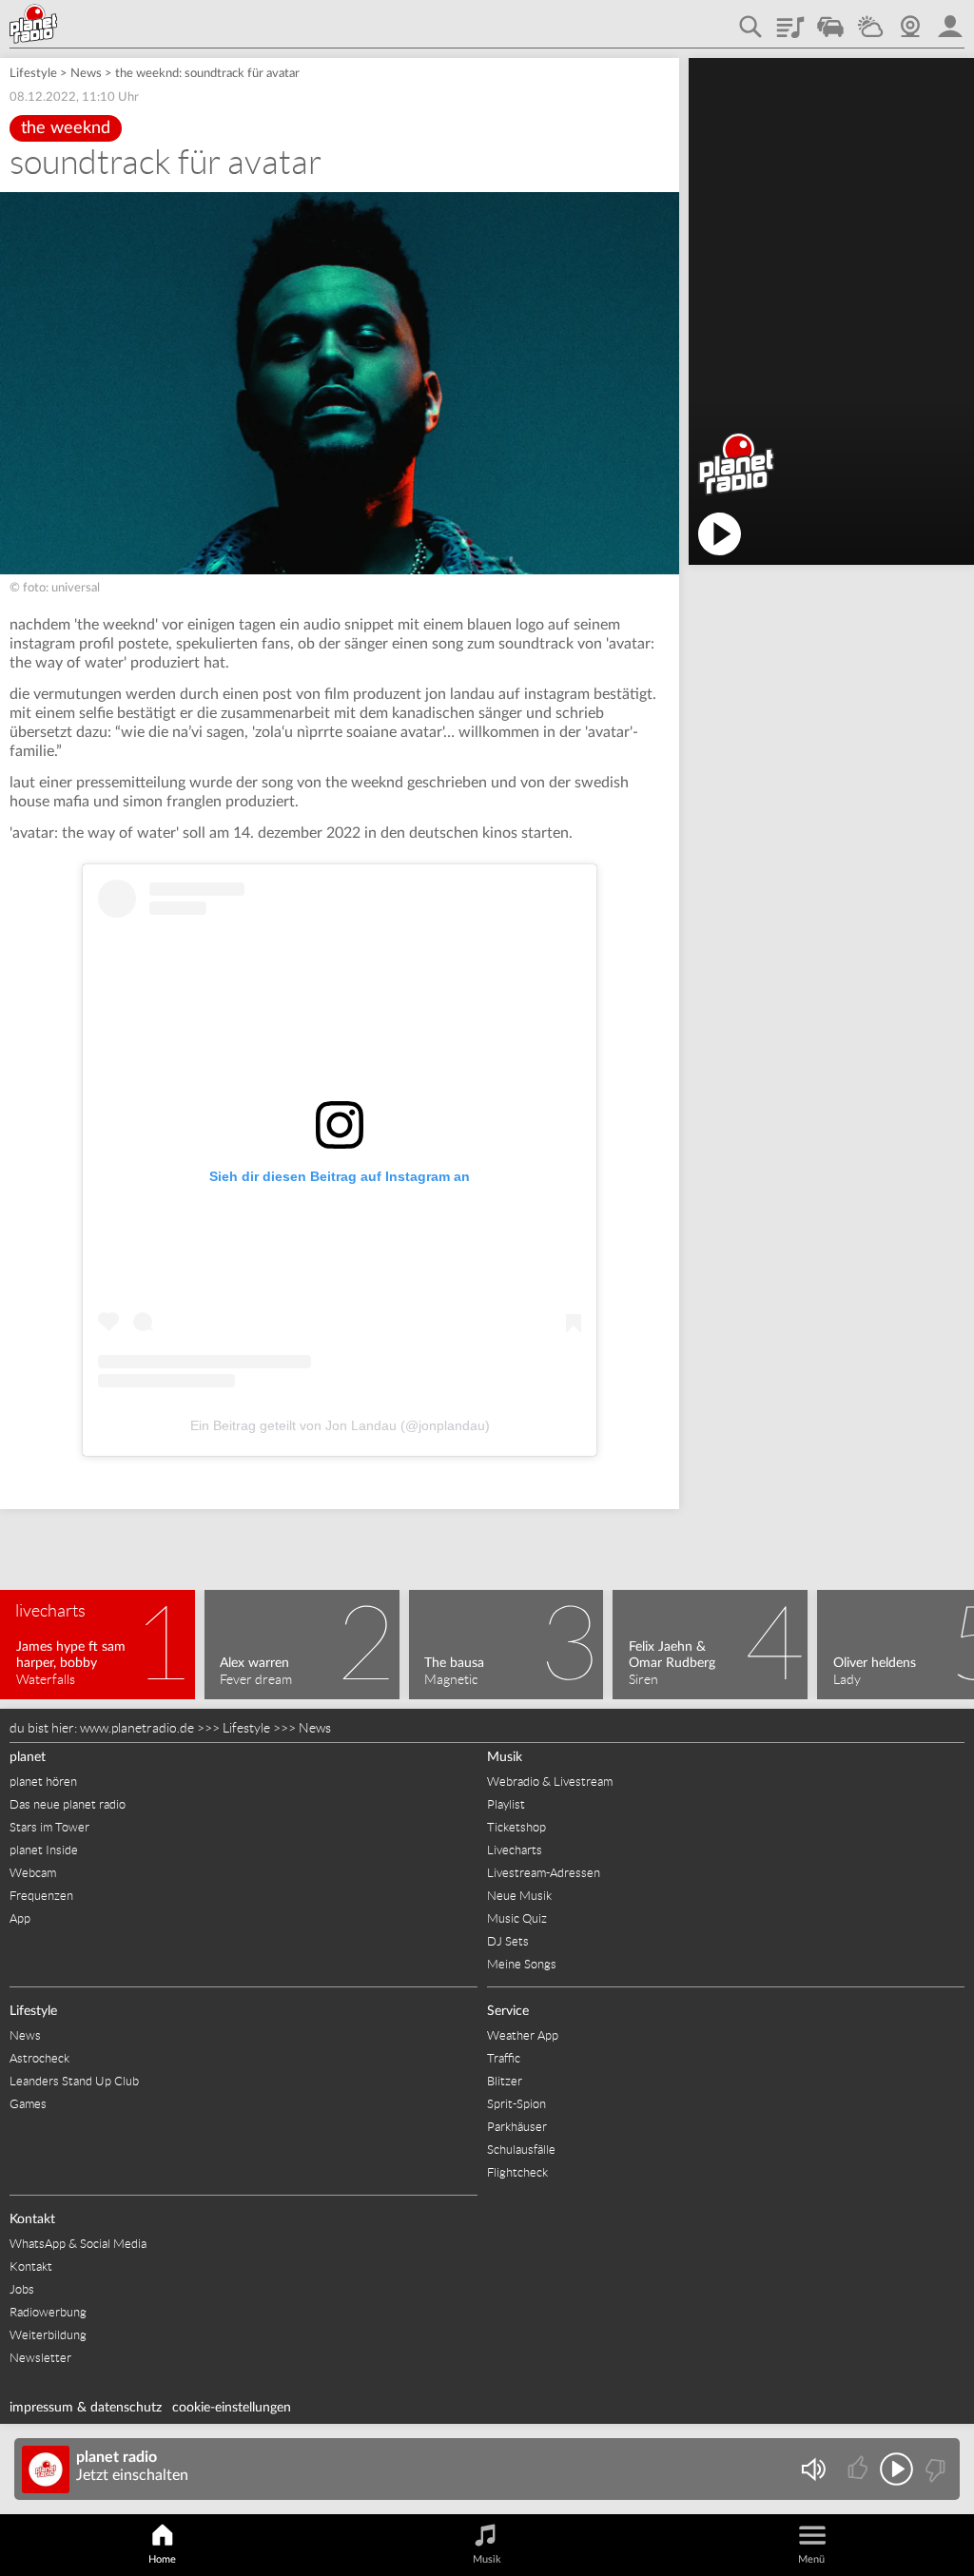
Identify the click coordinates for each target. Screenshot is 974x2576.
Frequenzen (41, 1896)
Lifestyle (33, 74)
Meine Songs (522, 1964)
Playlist (790, 20)
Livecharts (515, 1850)
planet (28, 1757)
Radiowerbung (48, 2312)
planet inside (950, 20)
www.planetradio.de (137, 1728)
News (86, 74)
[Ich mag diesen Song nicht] (934, 2469)
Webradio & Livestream (550, 1782)
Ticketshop (516, 1827)
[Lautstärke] (813, 2469)
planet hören (43, 1782)
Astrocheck (39, 2058)
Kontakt (32, 2219)
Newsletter (40, 2358)
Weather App (523, 2035)
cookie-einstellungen (232, 2408)
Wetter (870, 20)
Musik (505, 1757)
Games (28, 2104)
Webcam (910, 20)
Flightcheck (517, 2172)
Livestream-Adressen (544, 1873)
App (20, 1918)
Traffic (830, 20)
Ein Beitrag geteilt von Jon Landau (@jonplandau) (340, 1425)
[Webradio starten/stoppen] (896, 2469)
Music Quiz (517, 1918)
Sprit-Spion (516, 2104)
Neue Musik (519, 1896)
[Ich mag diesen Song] (859, 2469)
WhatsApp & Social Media (78, 2244)
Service (508, 2011)
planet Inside (44, 1850)
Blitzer (505, 2081)
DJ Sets (508, 1941)
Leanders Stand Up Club (74, 2081)
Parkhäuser (517, 2127)
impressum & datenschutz (86, 2408)
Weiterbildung (48, 2335)
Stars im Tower (49, 1827)
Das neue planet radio (68, 1804)
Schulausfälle (521, 2150)
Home (162, 2559)
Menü (811, 2559)
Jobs (22, 2289)
